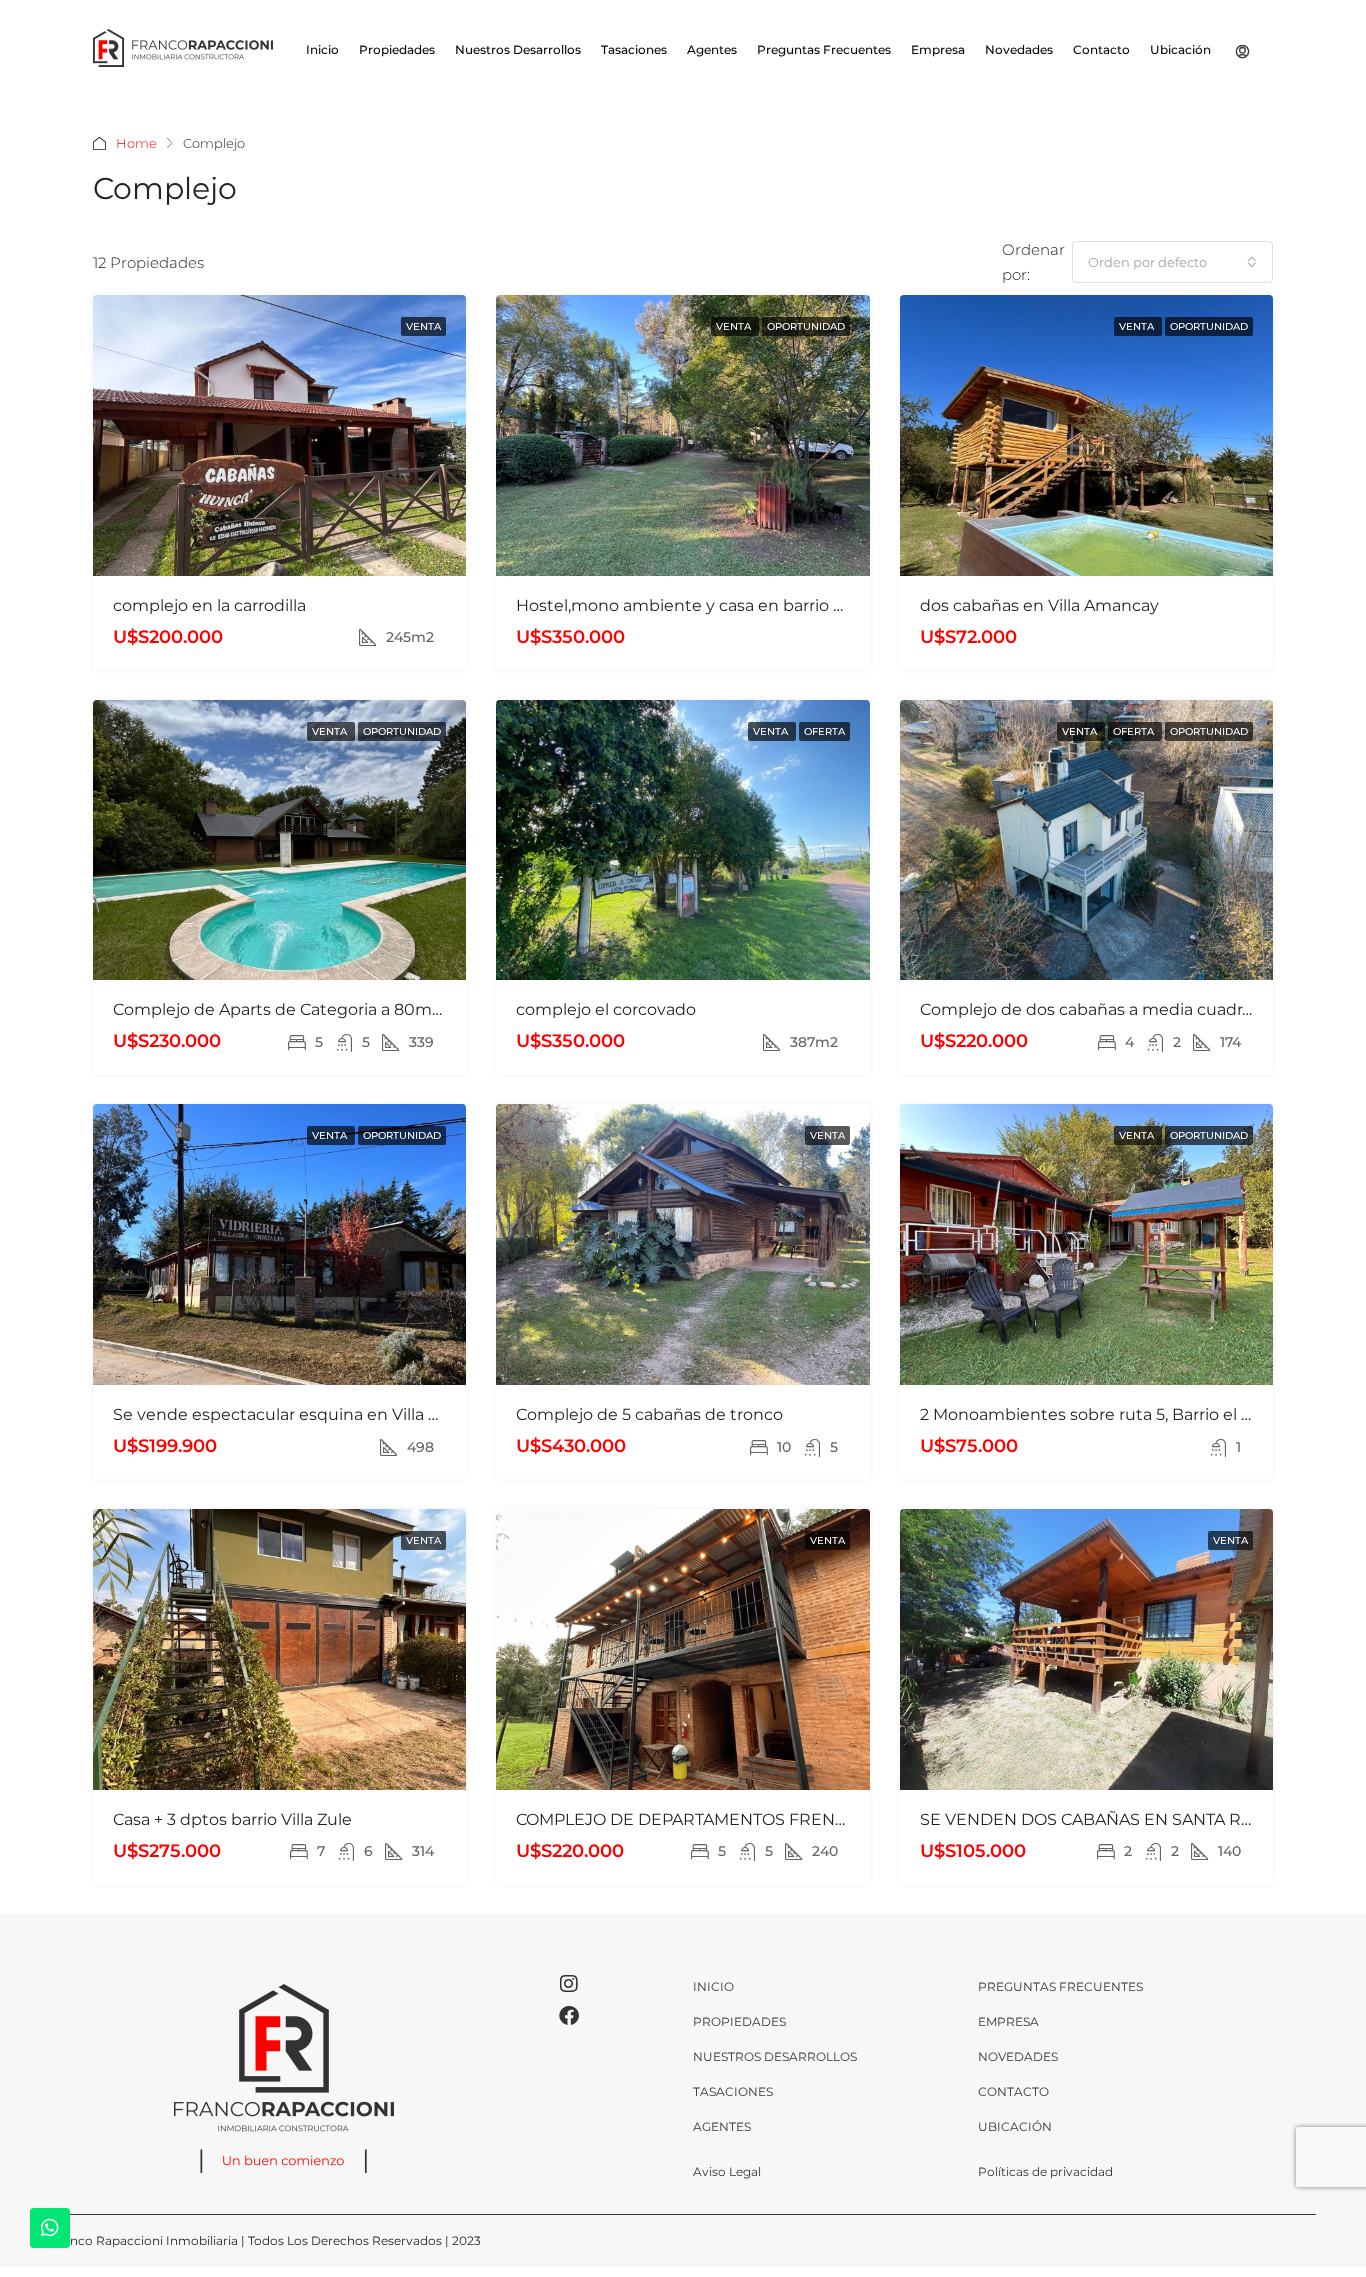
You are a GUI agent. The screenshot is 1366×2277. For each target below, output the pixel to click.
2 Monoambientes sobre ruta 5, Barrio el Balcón (1108, 1414)
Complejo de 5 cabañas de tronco (649, 1414)
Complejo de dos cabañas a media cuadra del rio (1112, 1009)
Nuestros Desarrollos (518, 49)
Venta (423, 326)
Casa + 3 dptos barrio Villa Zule (232, 1819)
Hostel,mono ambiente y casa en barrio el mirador (714, 605)
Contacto (1101, 49)
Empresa (938, 49)
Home (136, 143)
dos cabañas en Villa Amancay (1039, 605)
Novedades (1019, 49)
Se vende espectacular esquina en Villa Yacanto (302, 1414)
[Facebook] (569, 2016)
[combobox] (1172, 262)
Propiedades (397, 49)
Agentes (712, 49)
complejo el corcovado (606, 1009)
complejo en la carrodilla (209, 605)
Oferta (824, 731)
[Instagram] (569, 1984)
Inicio (322, 49)
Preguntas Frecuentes (824, 49)
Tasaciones (634, 49)
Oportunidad (806, 326)
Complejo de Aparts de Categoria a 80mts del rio (306, 1009)
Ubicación (1180, 49)
